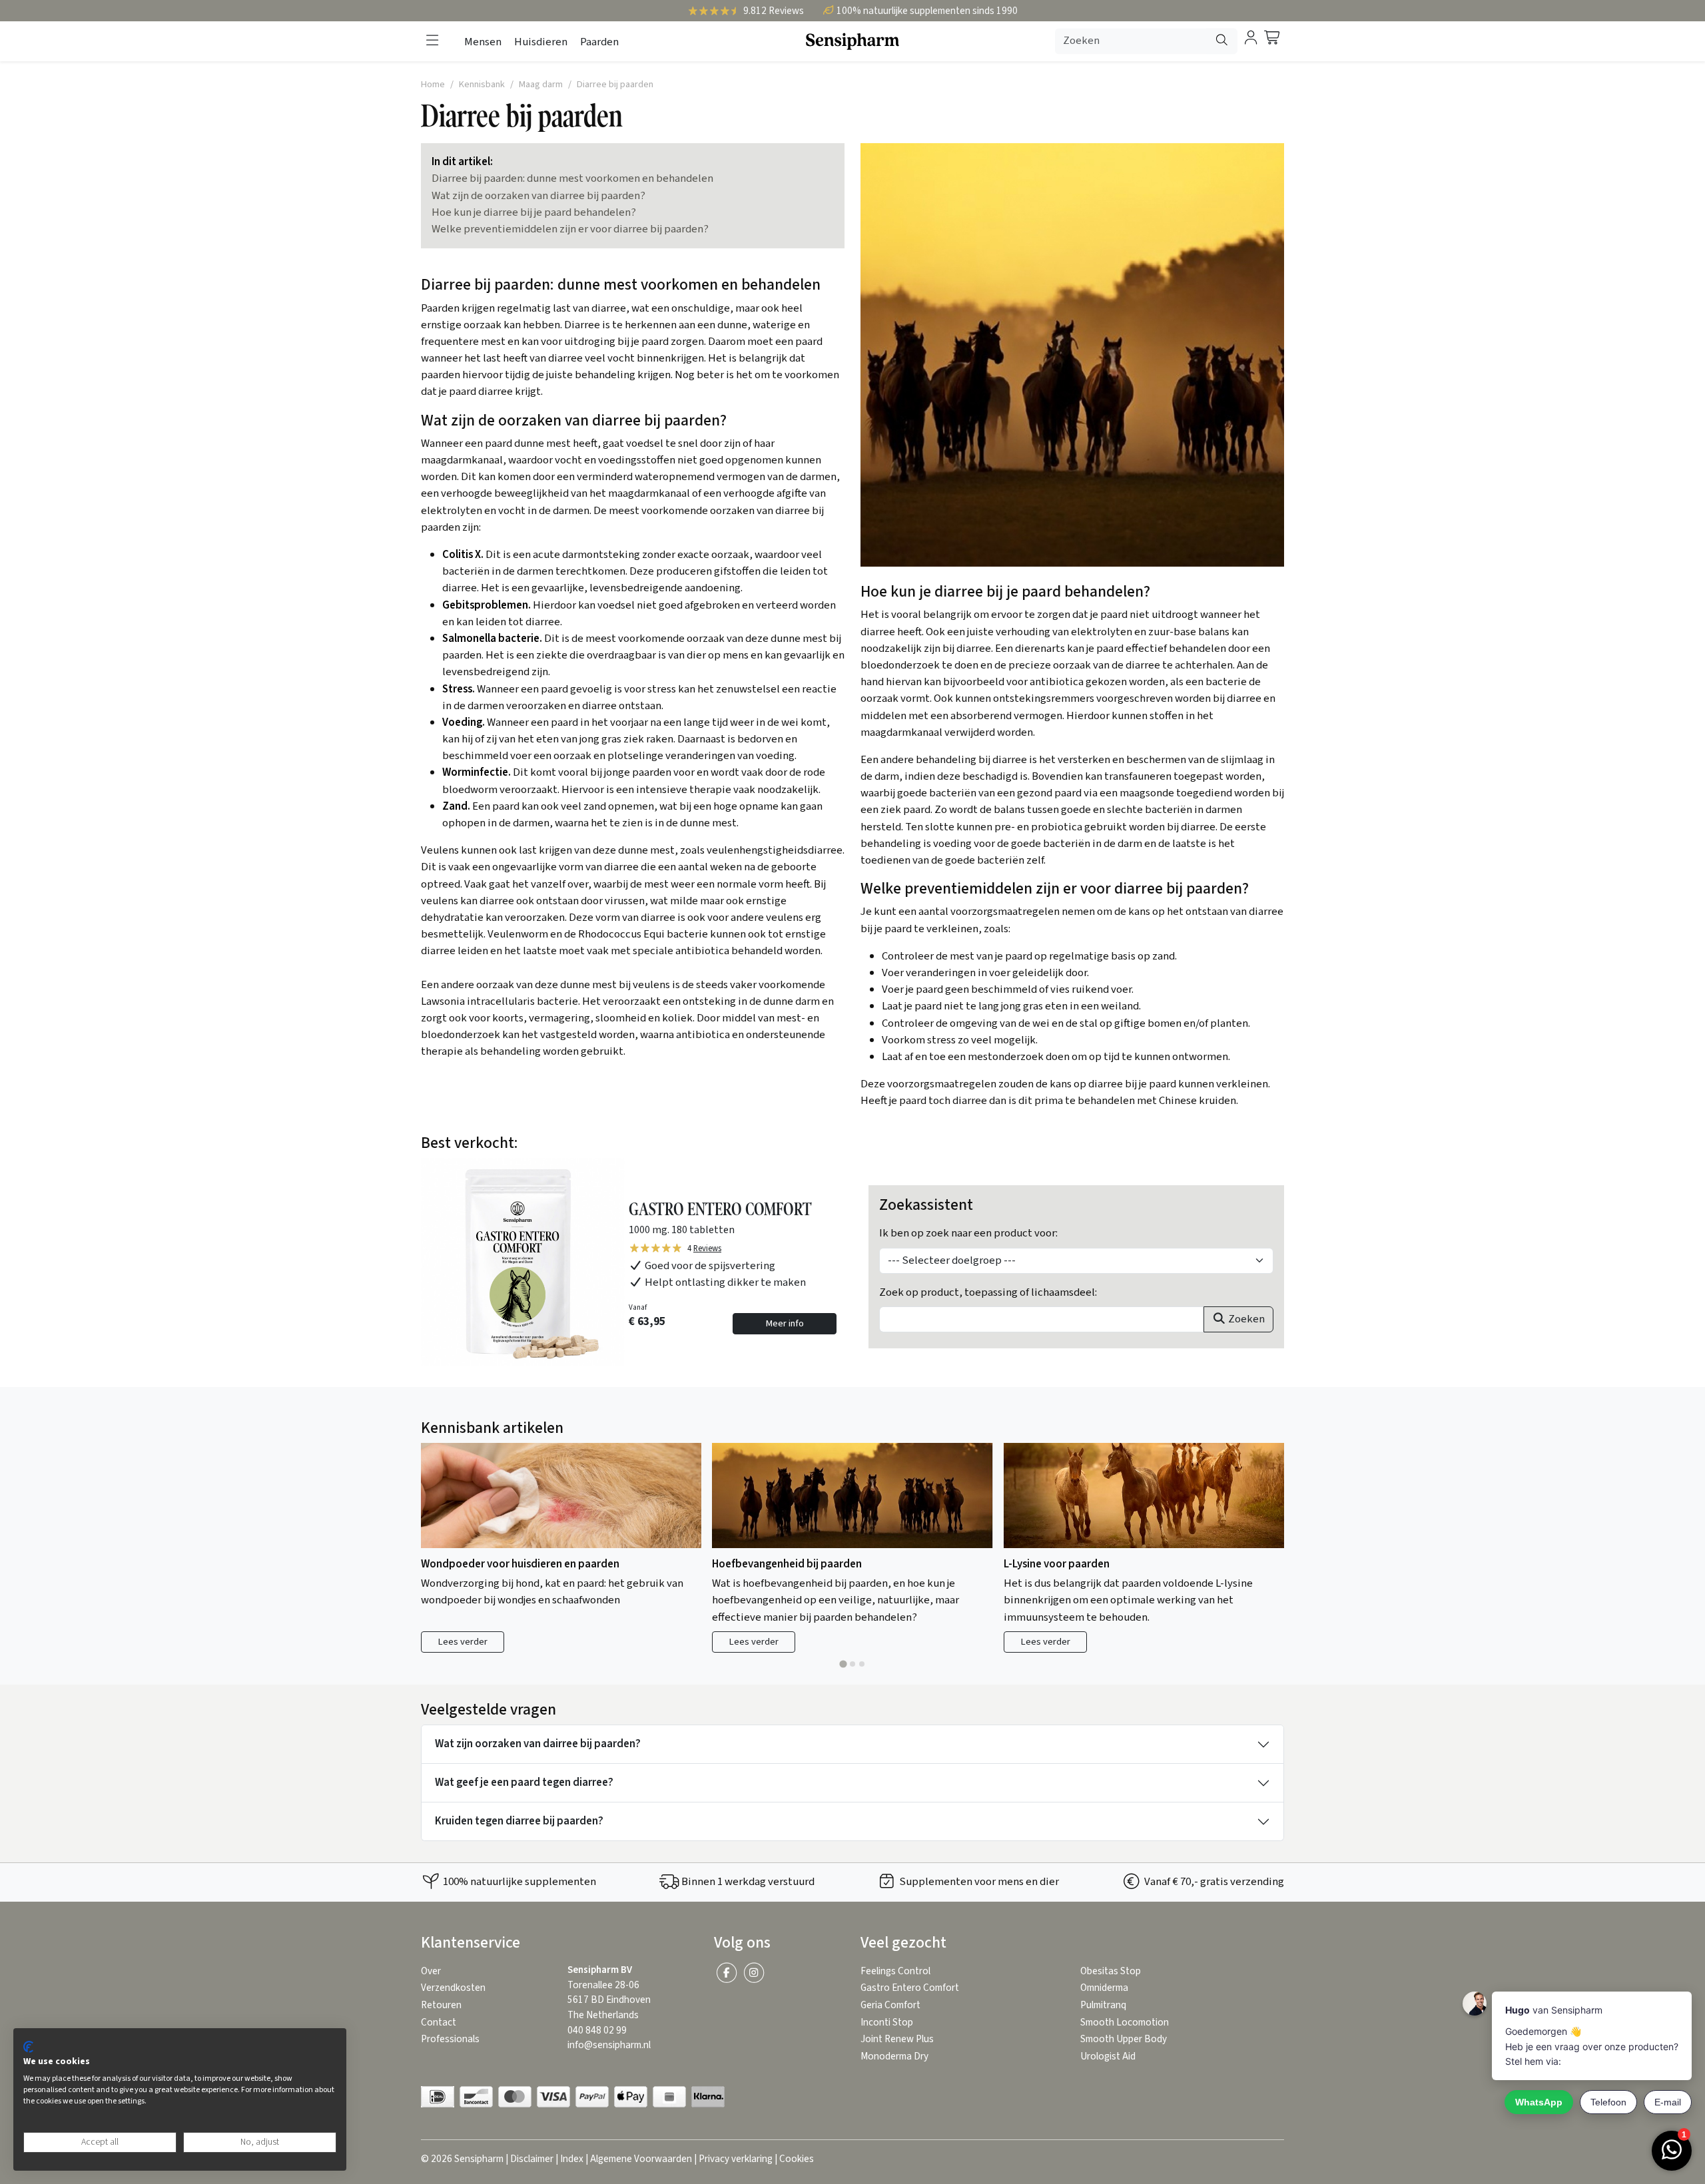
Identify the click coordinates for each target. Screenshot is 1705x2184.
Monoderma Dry (894, 2056)
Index (572, 2159)
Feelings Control (895, 1971)
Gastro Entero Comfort (910, 1988)
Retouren (441, 2005)
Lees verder (463, 1642)
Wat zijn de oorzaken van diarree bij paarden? (538, 196)
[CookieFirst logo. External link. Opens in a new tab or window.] (28, 2047)
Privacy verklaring (736, 2159)
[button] (432, 41)
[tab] (843, 1664)
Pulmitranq (1103, 2005)
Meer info (785, 1323)
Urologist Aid (1108, 2056)
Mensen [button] (483, 42)
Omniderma (1104, 1988)
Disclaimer (532, 2159)
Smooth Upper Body (1124, 2039)
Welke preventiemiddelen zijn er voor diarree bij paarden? (570, 229)
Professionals (450, 2039)
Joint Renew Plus (897, 2039)
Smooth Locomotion (1125, 2023)
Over (431, 1971)
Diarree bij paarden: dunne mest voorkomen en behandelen (572, 178)
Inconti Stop (887, 2023)
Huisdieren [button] (541, 42)
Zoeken (1245, 1319)
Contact (439, 2023)
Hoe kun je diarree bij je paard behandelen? (534, 212)
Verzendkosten (453, 1988)
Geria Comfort (890, 2005)
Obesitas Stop (1111, 1971)
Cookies (797, 2159)
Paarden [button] (599, 42)
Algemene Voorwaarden (641, 2159)
